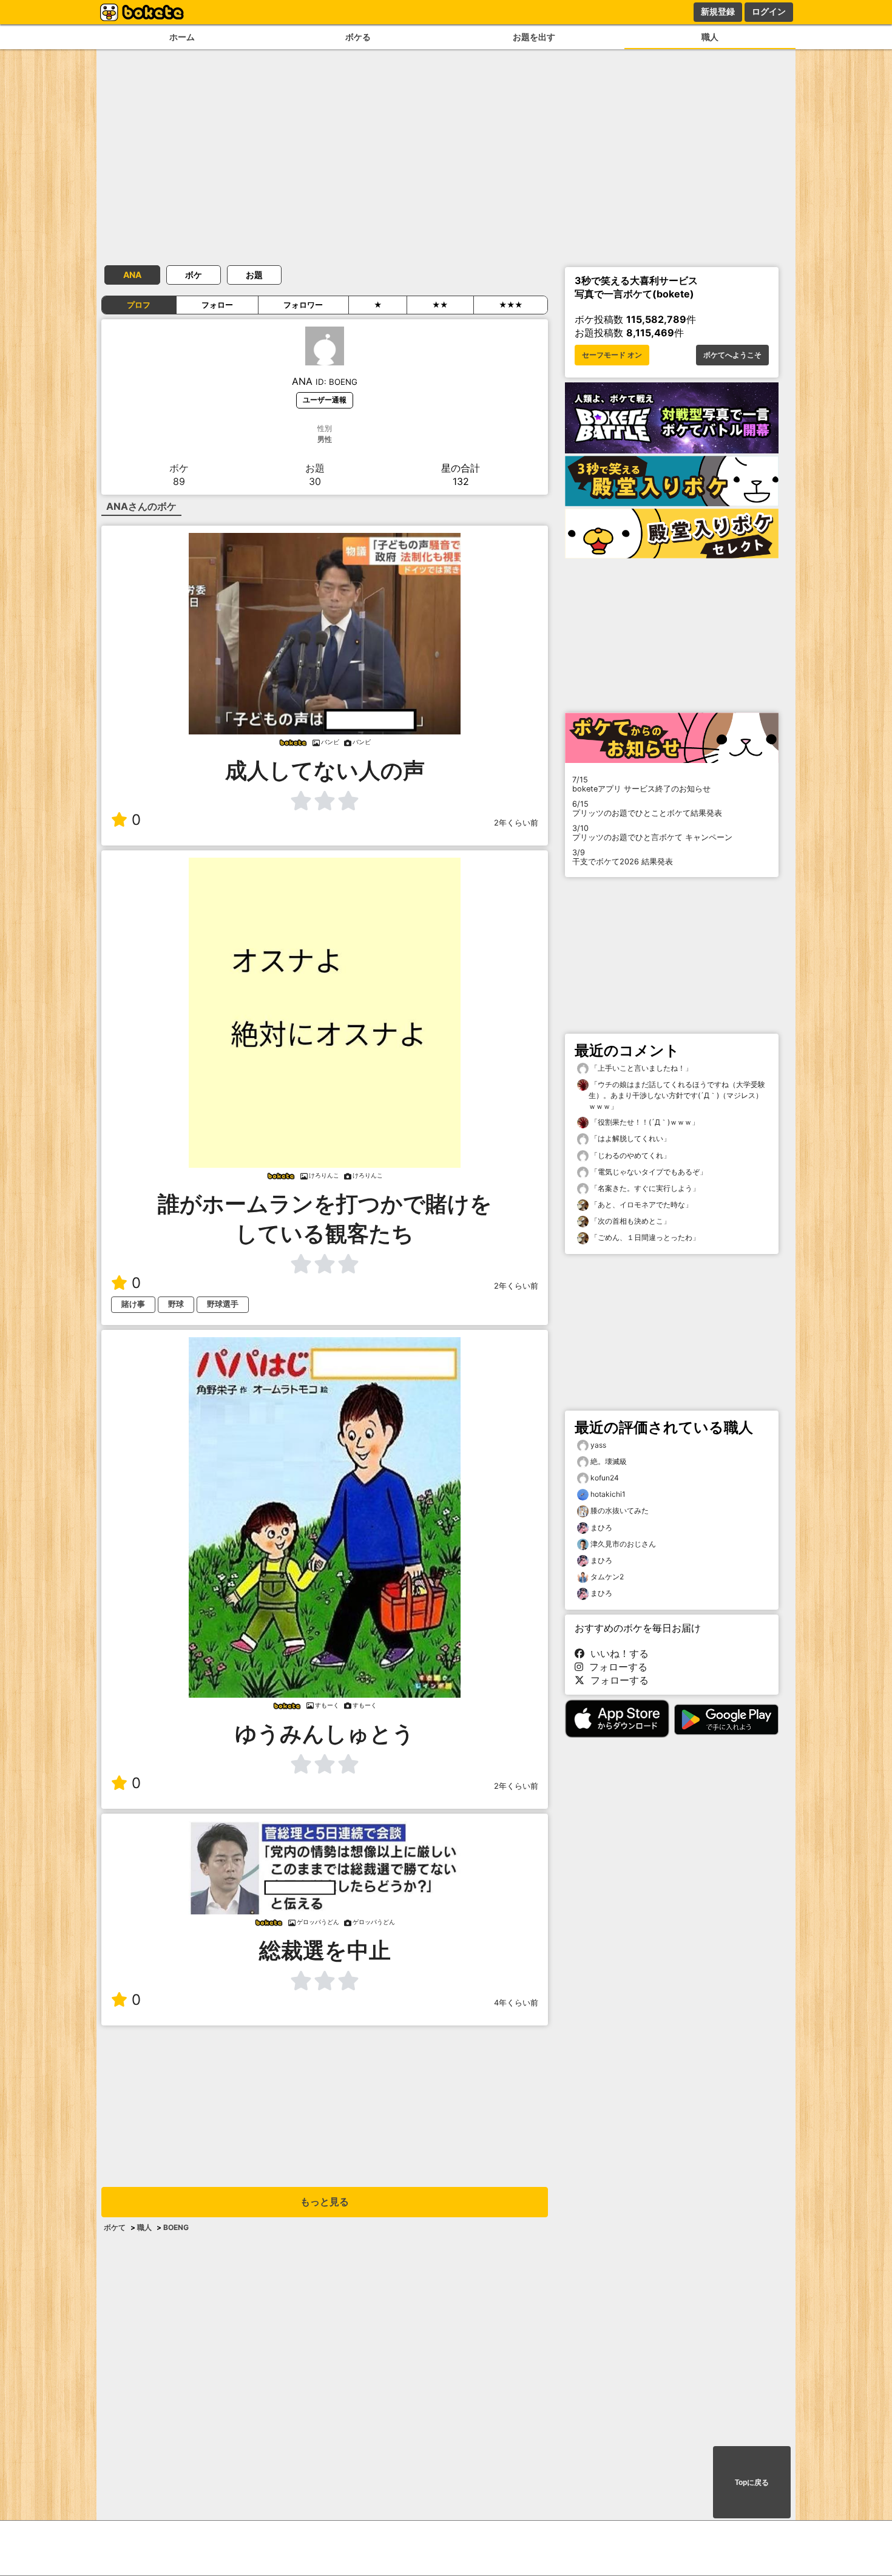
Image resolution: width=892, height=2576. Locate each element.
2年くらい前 (516, 823)
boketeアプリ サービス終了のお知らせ (641, 784)
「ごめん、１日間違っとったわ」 (644, 1237)
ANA (132, 275)
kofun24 (605, 1478)
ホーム (182, 37)
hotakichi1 (608, 1494)
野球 (176, 1304)
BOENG (176, 2227)
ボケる (358, 37)
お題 (254, 275)
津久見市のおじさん (623, 1544)
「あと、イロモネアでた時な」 (640, 1205)
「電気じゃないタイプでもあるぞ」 (648, 1172)
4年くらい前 (516, 2003)
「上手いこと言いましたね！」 (640, 1068)
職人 (710, 37)
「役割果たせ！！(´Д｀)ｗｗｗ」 (644, 1122)
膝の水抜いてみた (620, 1510)
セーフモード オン (612, 355)
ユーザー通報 (325, 400)
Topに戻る (752, 2483)
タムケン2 (607, 1577)
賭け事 (133, 1304)
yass (598, 1445)
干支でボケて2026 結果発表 (623, 857)
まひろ (601, 1527)
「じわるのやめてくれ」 (630, 1155)
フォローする (615, 1667)
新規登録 (718, 12)
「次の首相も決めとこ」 (630, 1221)
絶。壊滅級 (609, 1461)
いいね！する (617, 1653)
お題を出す (534, 37)
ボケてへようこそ (732, 355)
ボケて (115, 2227)
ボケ (194, 275)
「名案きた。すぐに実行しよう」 (644, 1188)
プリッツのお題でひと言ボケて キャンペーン (652, 833)
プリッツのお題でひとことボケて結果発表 (647, 808)
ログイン (769, 12)
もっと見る (325, 2202)
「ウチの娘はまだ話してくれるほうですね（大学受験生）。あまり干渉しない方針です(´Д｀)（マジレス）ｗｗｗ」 (677, 1095)
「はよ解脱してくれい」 (630, 1138)
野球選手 (223, 1304)
